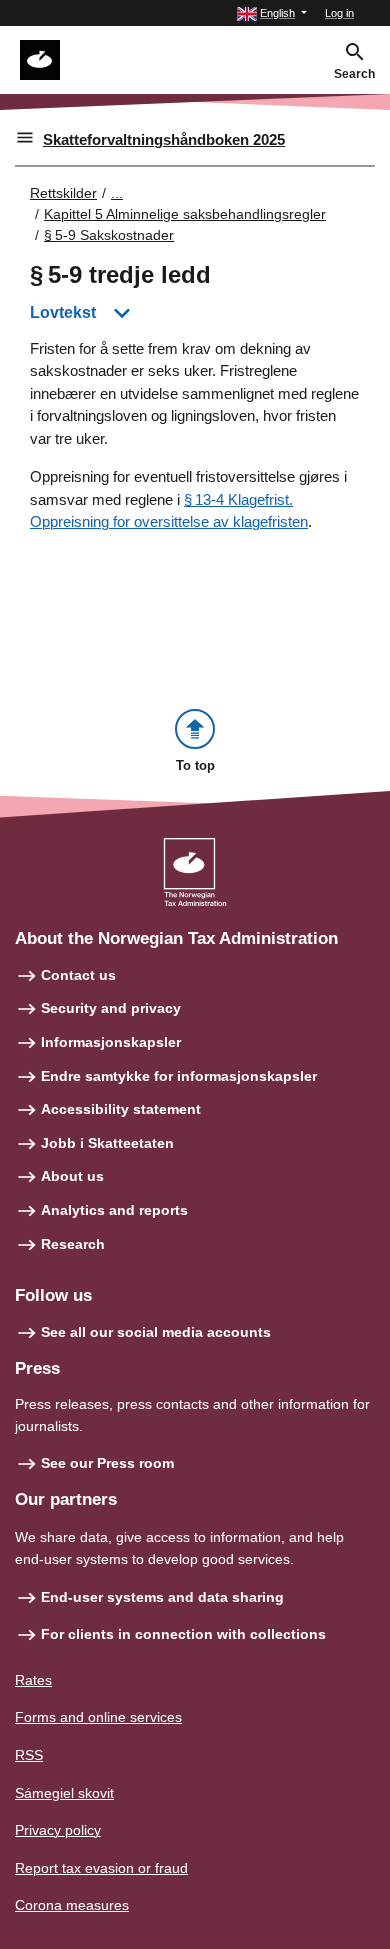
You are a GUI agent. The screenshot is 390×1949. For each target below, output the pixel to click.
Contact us (78, 975)
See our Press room (107, 1463)
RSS (29, 1755)
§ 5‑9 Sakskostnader (109, 235)
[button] (272, 13)
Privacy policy (58, 1830)
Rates (33, 1680)
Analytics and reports (114, 1210)
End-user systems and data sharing (162, 1597)
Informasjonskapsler (111, 1042)
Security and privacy (111, 1008)
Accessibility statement (121, 1109)
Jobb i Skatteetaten (107, 1143)
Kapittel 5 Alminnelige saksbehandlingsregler (185, 214)
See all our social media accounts (156, 1332)
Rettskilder (63, 193)
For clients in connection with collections (183, 1634)
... (117, 193)
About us (72, 1176)
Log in (339, 13)
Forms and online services (98, 1717)
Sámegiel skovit (64, 1793)
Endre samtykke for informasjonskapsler (179, 1076)
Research (73, 1244)
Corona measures (72, 1905)
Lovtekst (63, 312)
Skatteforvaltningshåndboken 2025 (164, 139)
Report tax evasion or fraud (101, 1868)
